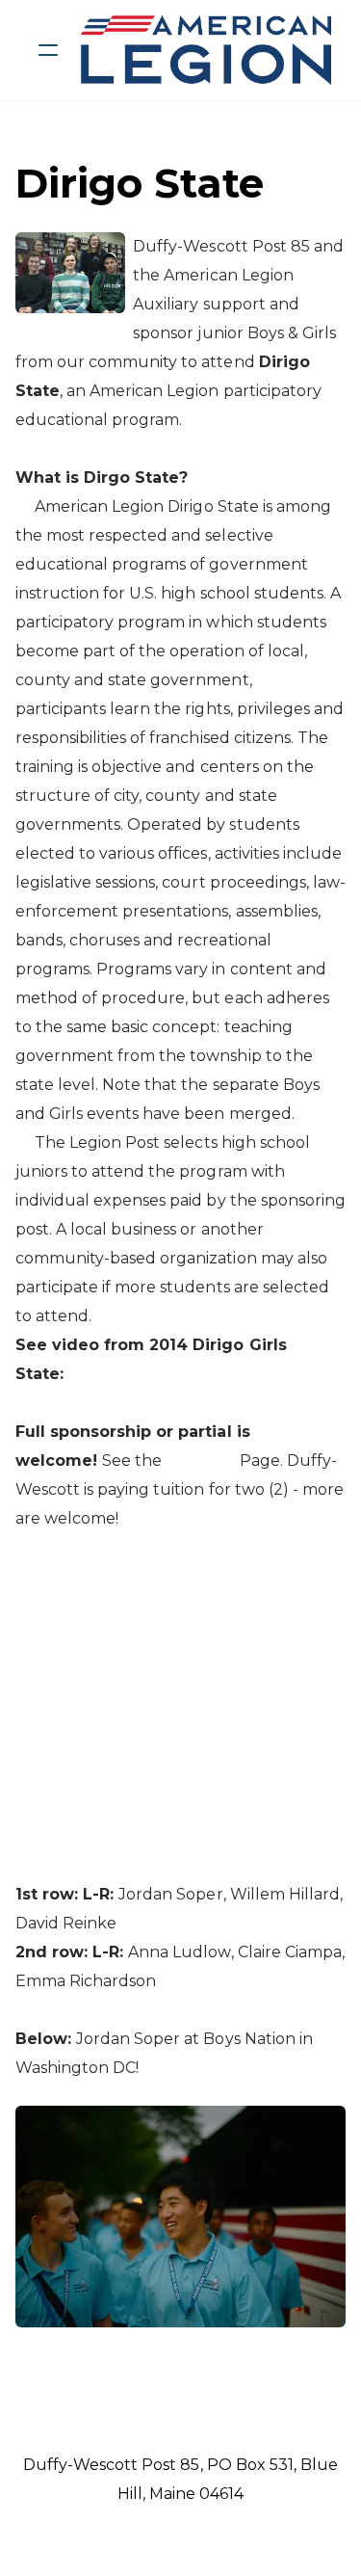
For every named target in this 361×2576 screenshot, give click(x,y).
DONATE (200, 1461)
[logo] (206, 50)
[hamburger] (48, 50)
